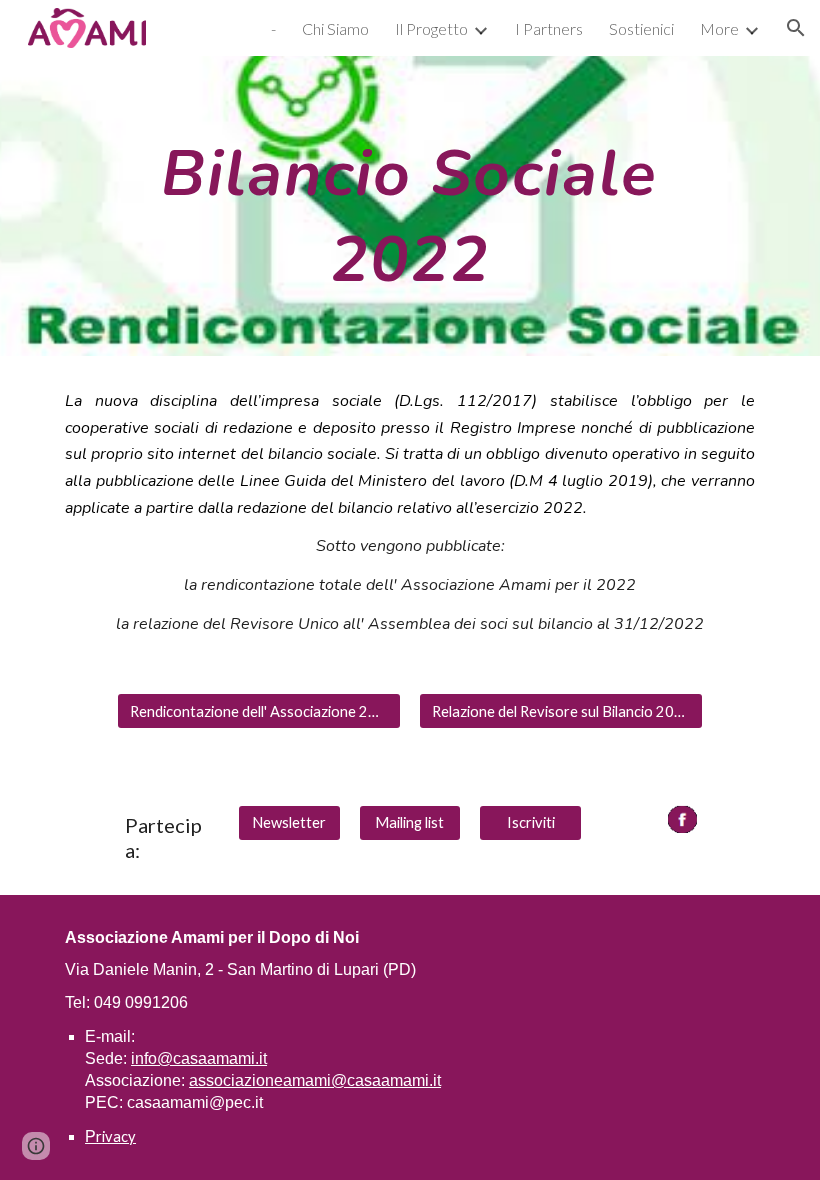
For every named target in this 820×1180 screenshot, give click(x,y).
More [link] (719, 28)
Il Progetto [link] (431, 28)
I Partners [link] (549, 28)
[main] (409, 206)
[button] (796, 28)
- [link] (273, 28)
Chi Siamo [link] (335, 28)
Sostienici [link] (641, 28)
